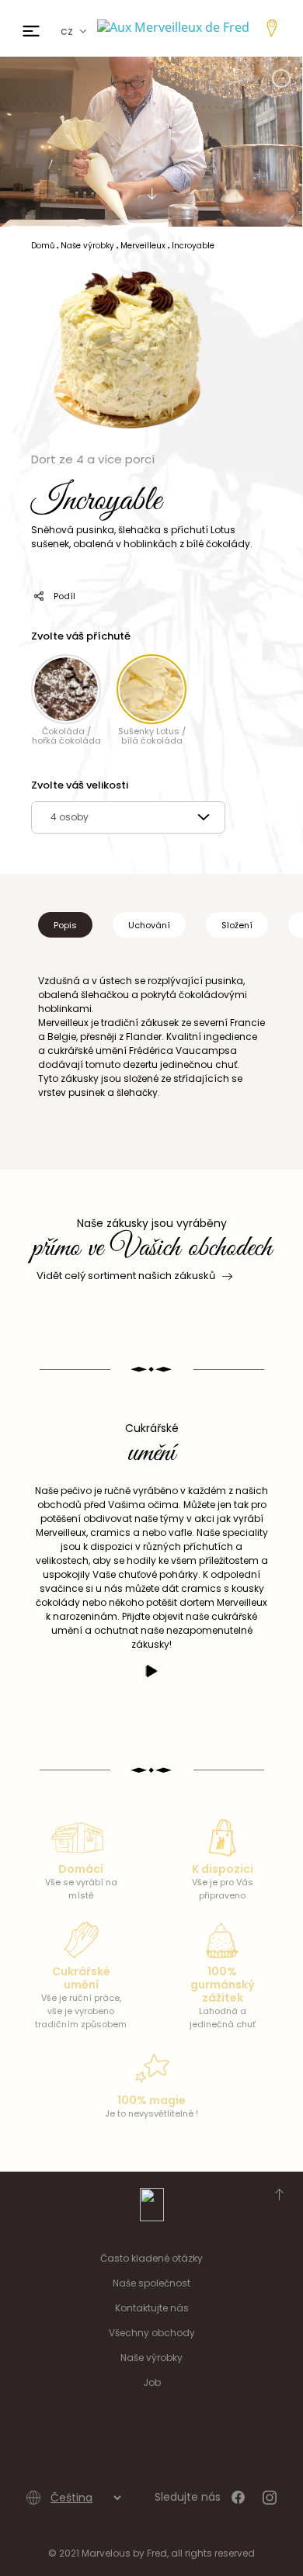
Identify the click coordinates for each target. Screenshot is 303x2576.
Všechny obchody (152, 2333)
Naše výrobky (151, 2358)
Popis (65, 925)
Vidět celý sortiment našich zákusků (126, 1276)
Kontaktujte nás (152, 2308)
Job (152, 2382)
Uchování (149, 925)
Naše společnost (151, 2283)
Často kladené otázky (151, 2258)
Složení (237, 925)
